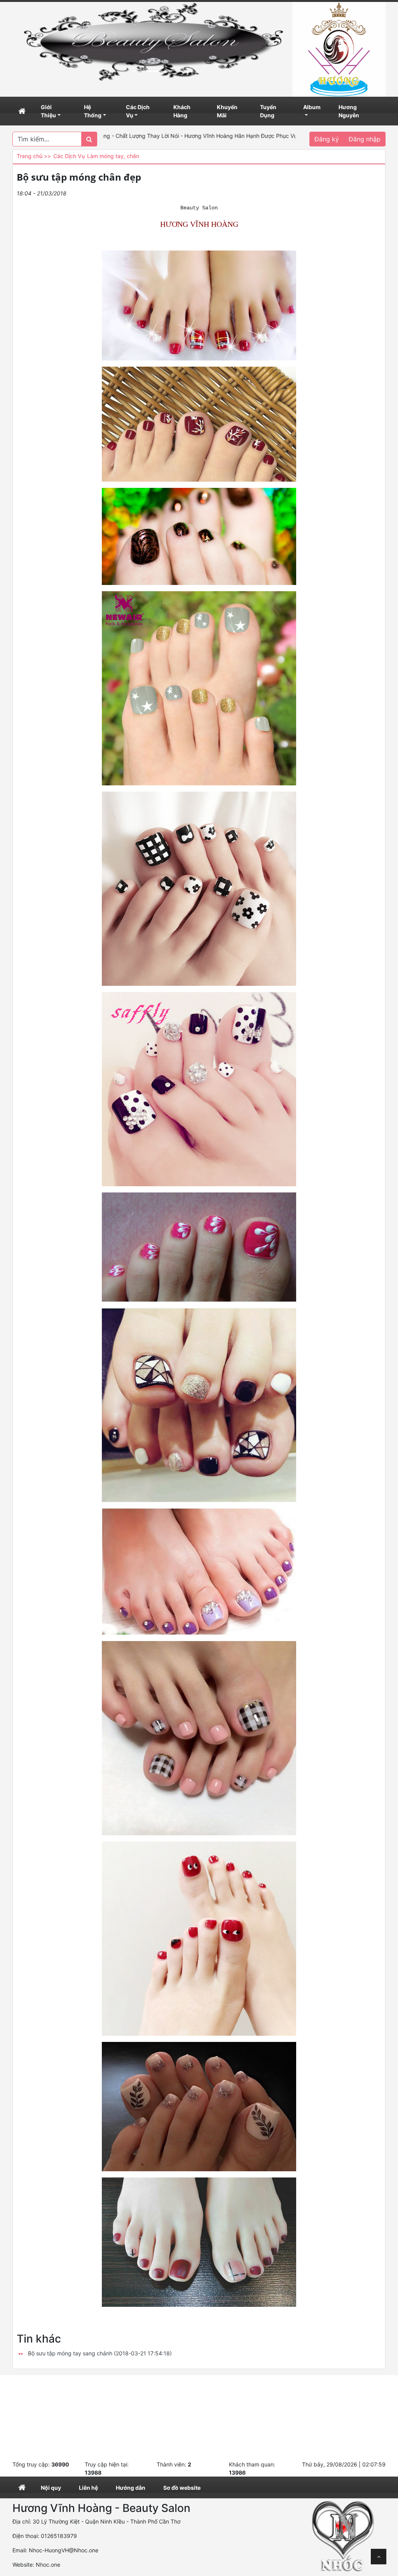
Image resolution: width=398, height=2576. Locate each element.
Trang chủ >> (34, 156)
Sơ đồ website (182, 2488)
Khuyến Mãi (227, 111)
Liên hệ (88, 2488)
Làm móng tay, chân (113, 156)
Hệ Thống (93, 111)
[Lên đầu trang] (379, 2557)
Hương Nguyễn (349, 111)
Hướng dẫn (131, 2488)
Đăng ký (327, 139)
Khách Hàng (182, 111)
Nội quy (51, 2488)
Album (312, 107)
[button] (33, 42)
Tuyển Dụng (268, 111)
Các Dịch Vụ (138, 111)
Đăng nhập (365, 139)
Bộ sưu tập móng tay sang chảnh (100, 2353)
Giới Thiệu (48, 111)
